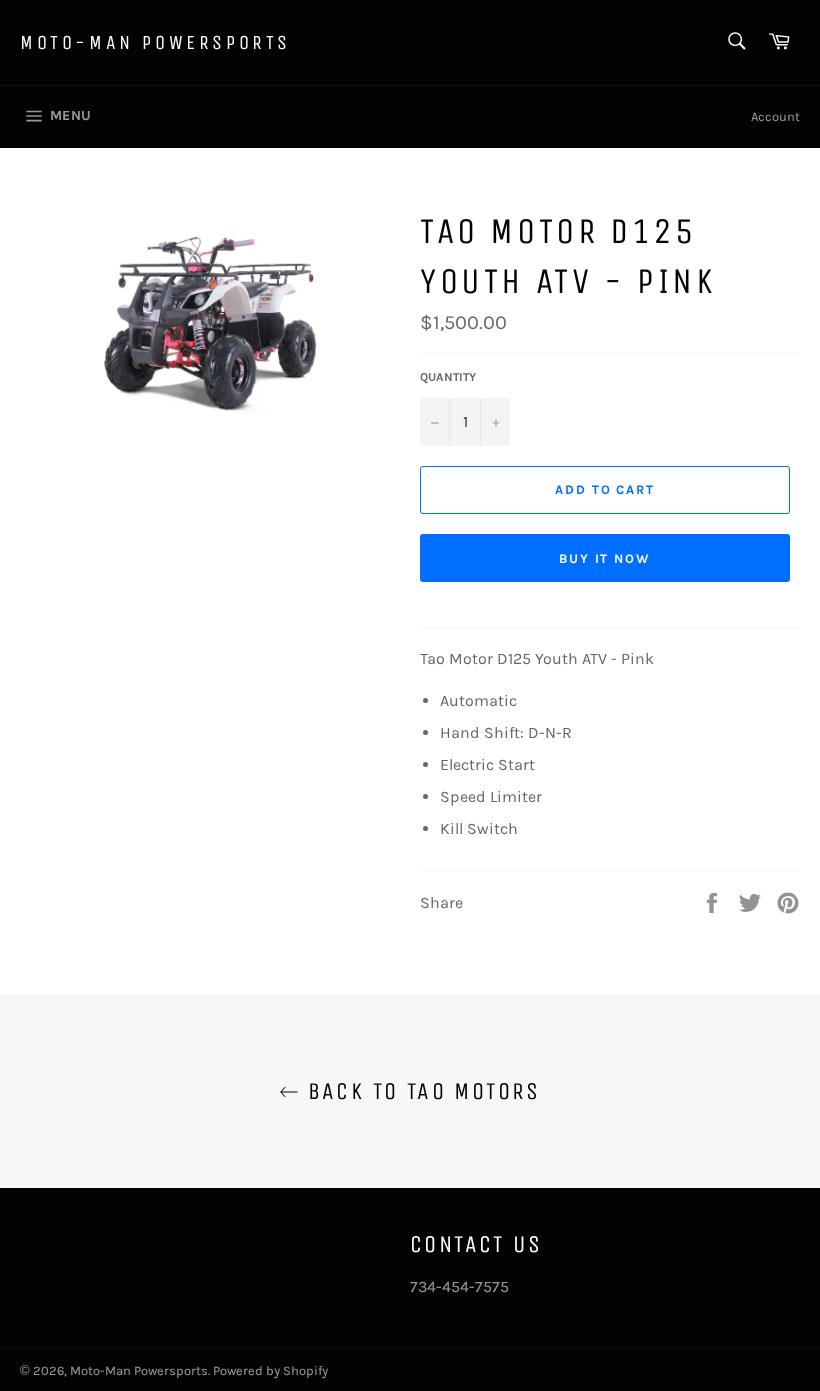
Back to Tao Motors (420, 1091)
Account (775, 116)
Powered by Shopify (270, 1370)
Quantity (448, 377)
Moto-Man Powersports (155, 42)
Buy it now (605, 558)
